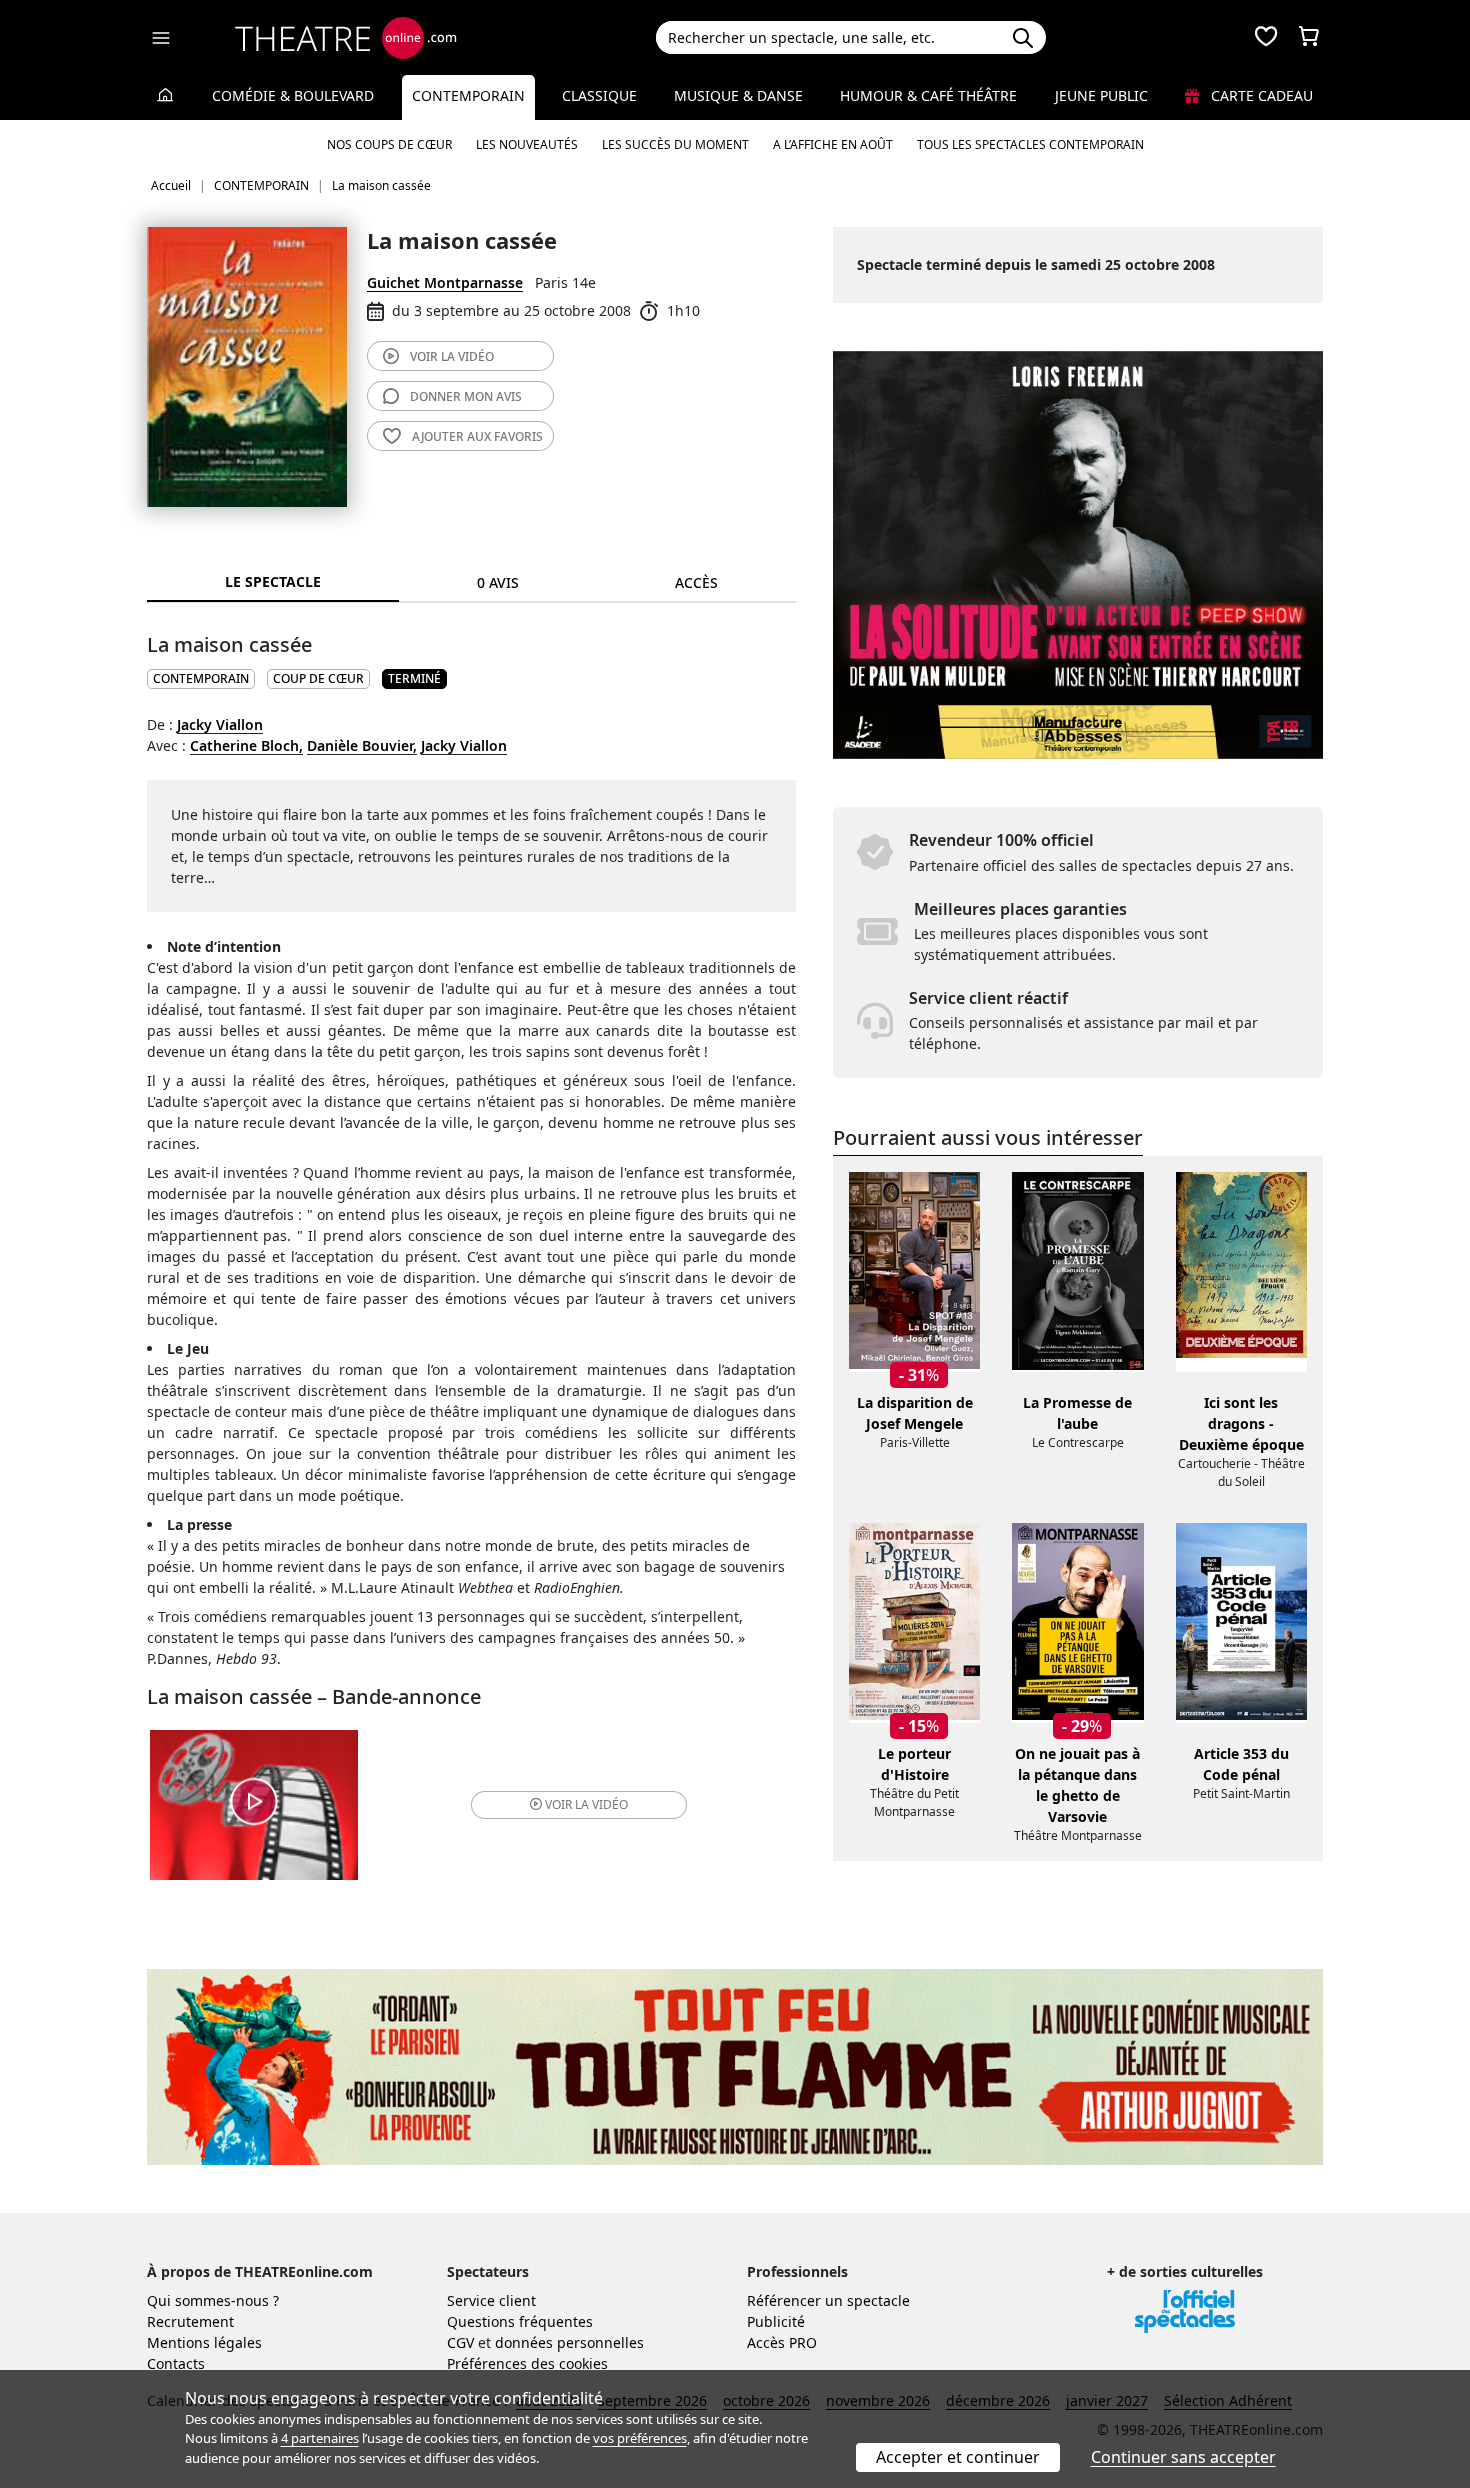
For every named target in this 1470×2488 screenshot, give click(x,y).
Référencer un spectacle (828, 2300)
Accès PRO (782, 2342)
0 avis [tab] (498, 582)
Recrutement (190, 2321)
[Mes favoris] (1266, 38)
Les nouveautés (527, 144)
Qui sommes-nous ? (213, 2300)
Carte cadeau (1260, 95)
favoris (477, 436)
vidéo (452, 356)
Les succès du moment (675, 144)
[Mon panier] (1309, 38)
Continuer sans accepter (1183, 2457)
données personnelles (569, 2342)
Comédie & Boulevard (293, 95)
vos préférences (640, 2438)
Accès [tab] (696, 582)
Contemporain (468, 95)
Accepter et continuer (958, 2457)
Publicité (776, 2321)
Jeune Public (1101, 95)
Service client (491, 2300)
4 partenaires (320, 2438)
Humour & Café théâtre (928, 95)
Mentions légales (204, 2342)
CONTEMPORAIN (201, 678)
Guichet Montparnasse (445, 282)
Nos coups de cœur (389, 144)
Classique (599, 95)
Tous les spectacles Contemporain (1030, 144)
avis (466, 396)
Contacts (176, 2363)
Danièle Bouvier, (362, 745)
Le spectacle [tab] (273, 581)
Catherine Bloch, (246, 745)
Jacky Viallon (220, 724)
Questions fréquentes (520, 2321)
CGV (460, 2342)
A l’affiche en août (833, 144)
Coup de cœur (318, 678)
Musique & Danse (738, 95)
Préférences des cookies (527, 2363)
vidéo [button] (586, 1804)
